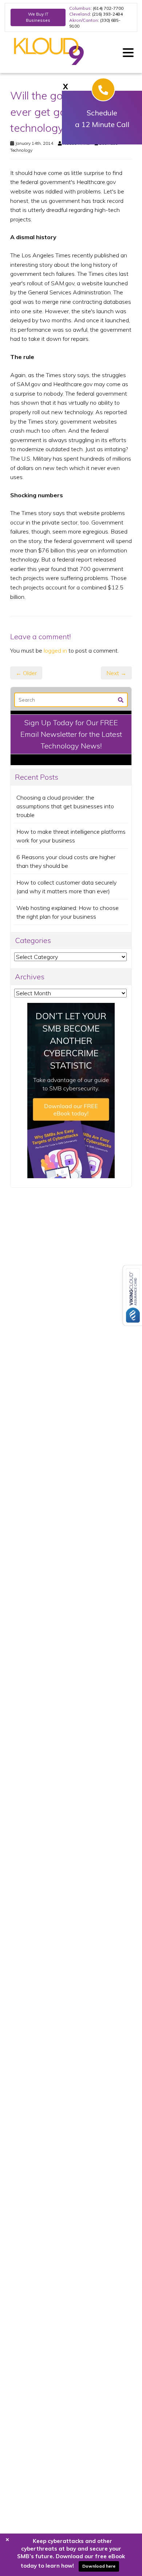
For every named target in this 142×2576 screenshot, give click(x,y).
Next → (116, 673)
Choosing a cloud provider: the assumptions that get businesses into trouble (65, 806)
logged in (55, 650)
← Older (26, 673)
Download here (99, 2566)
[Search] (121, 699)
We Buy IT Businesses (38, 17)
